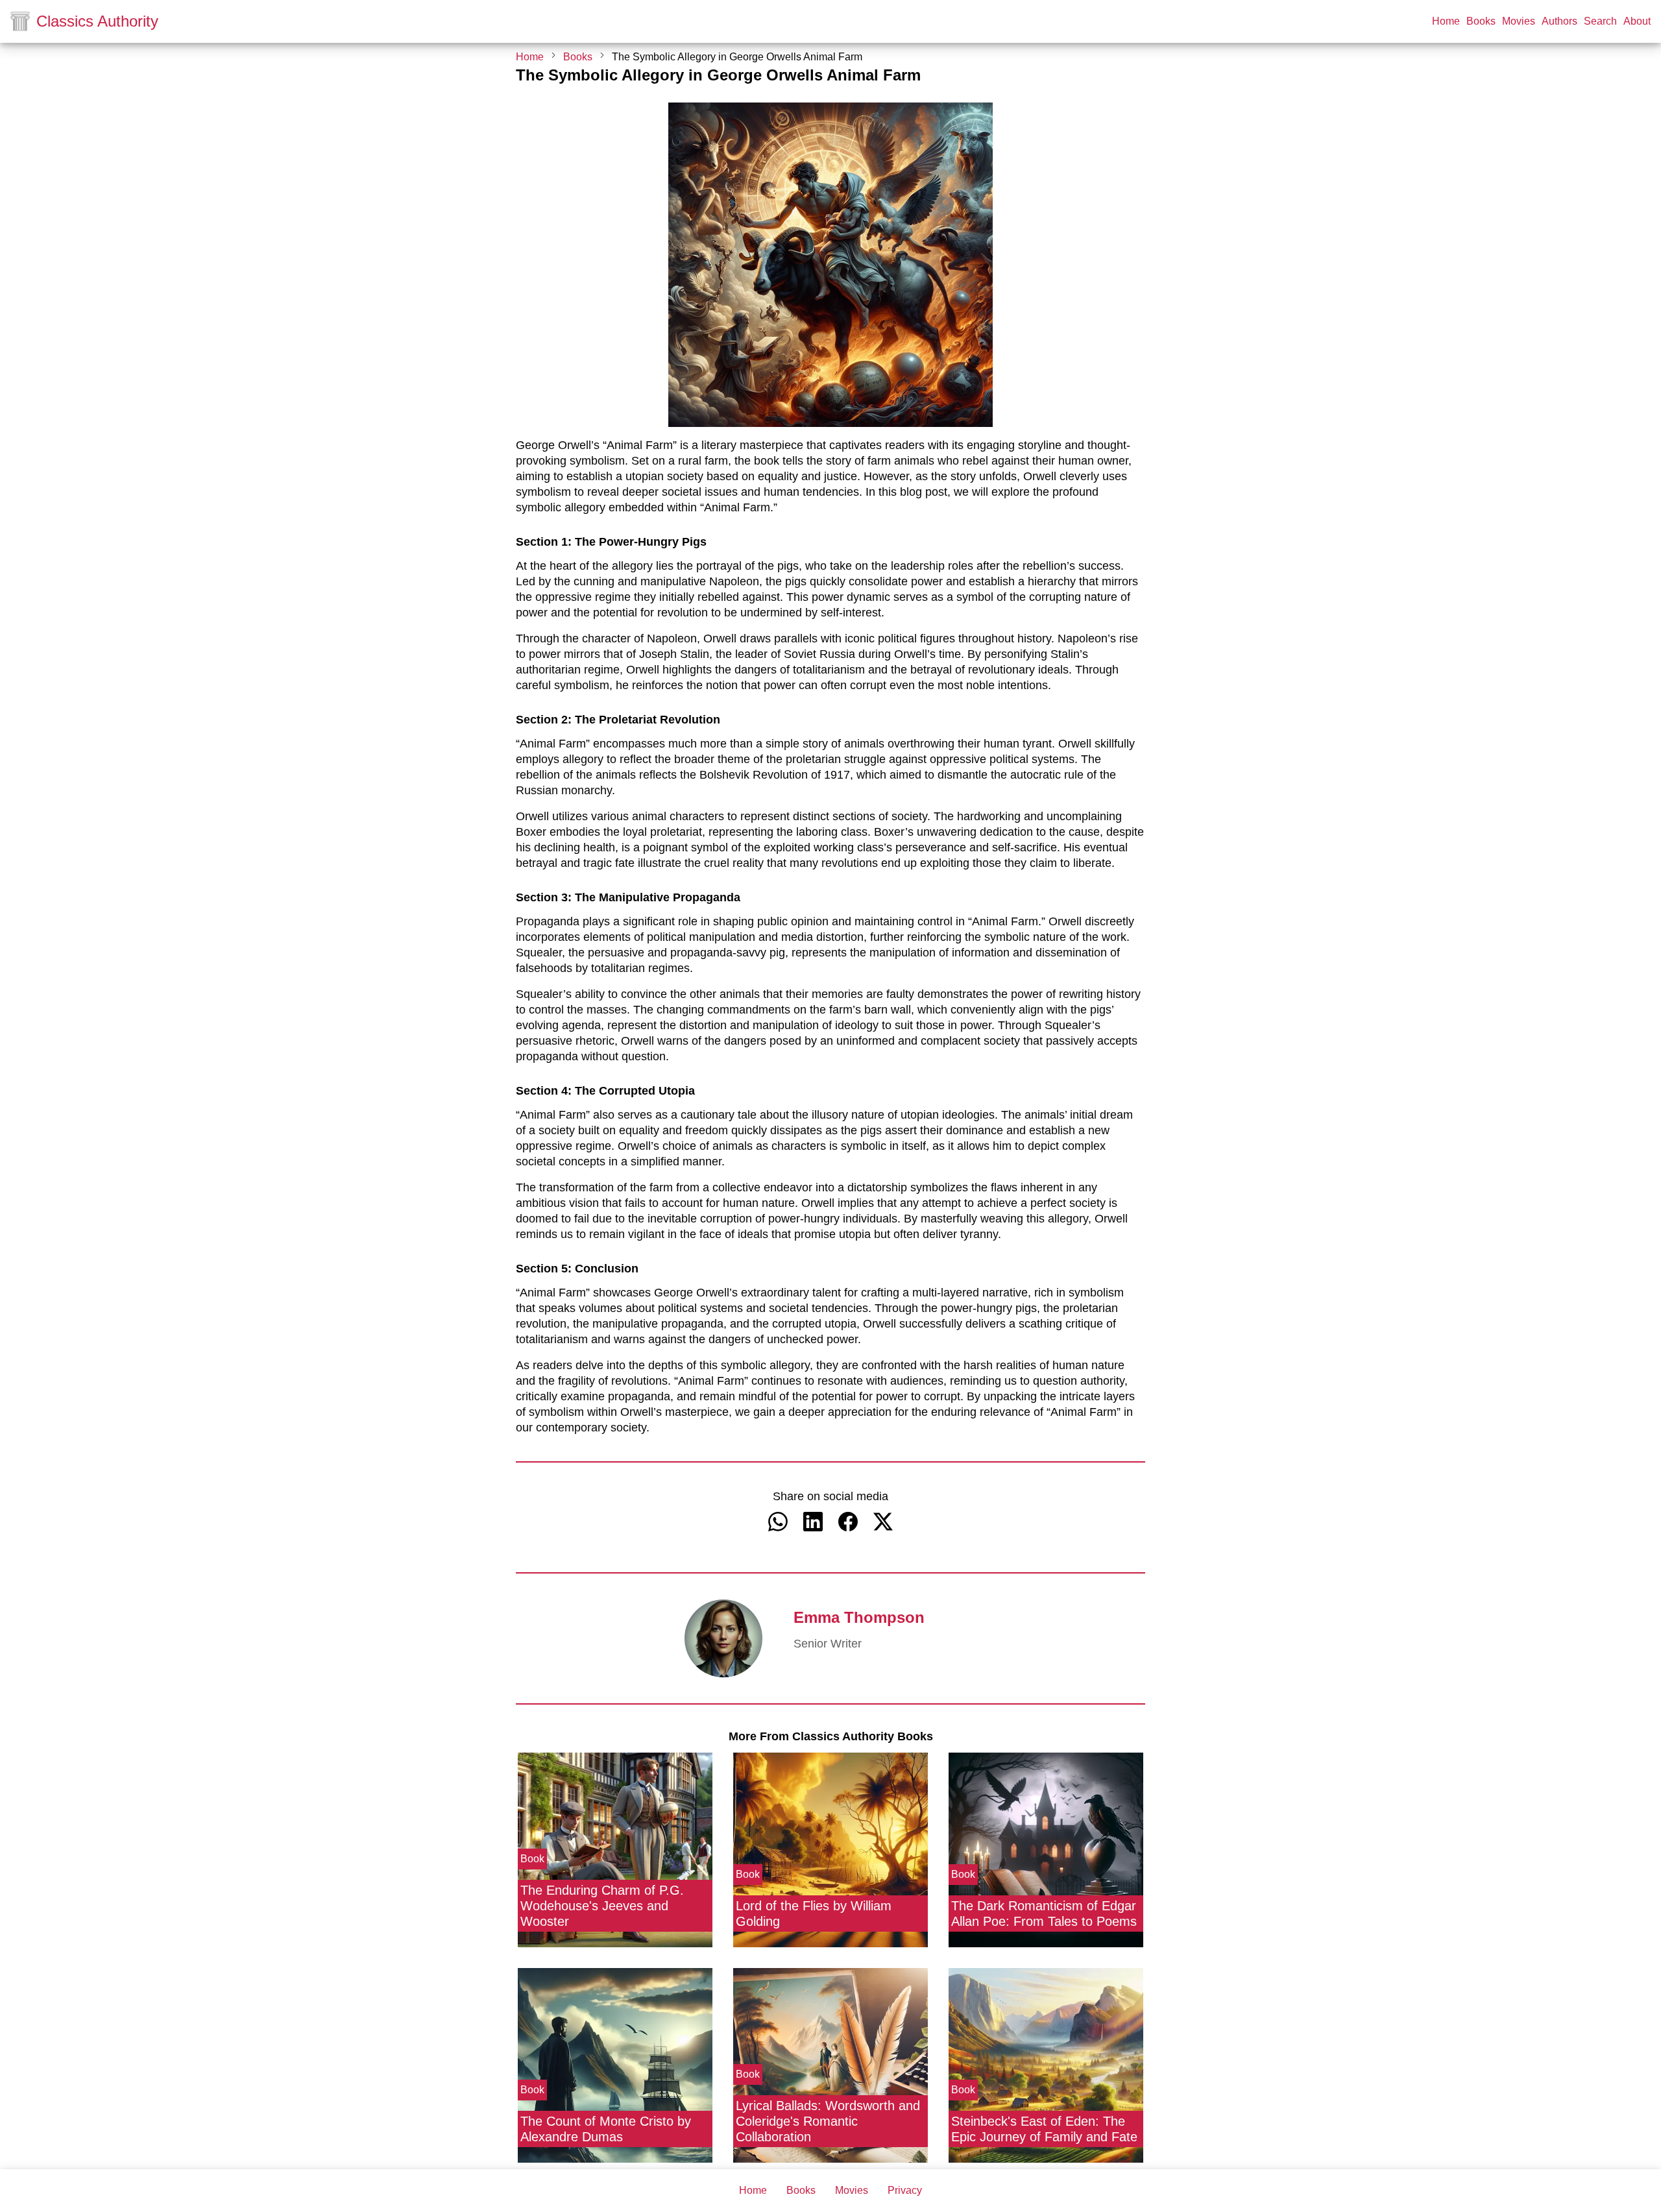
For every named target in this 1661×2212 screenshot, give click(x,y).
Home (1446, 21)
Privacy (905, 2191)
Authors (1559, 21)
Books (1481, 21)
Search (1600, 21)
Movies (1519, 21)
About (1637, 21)
